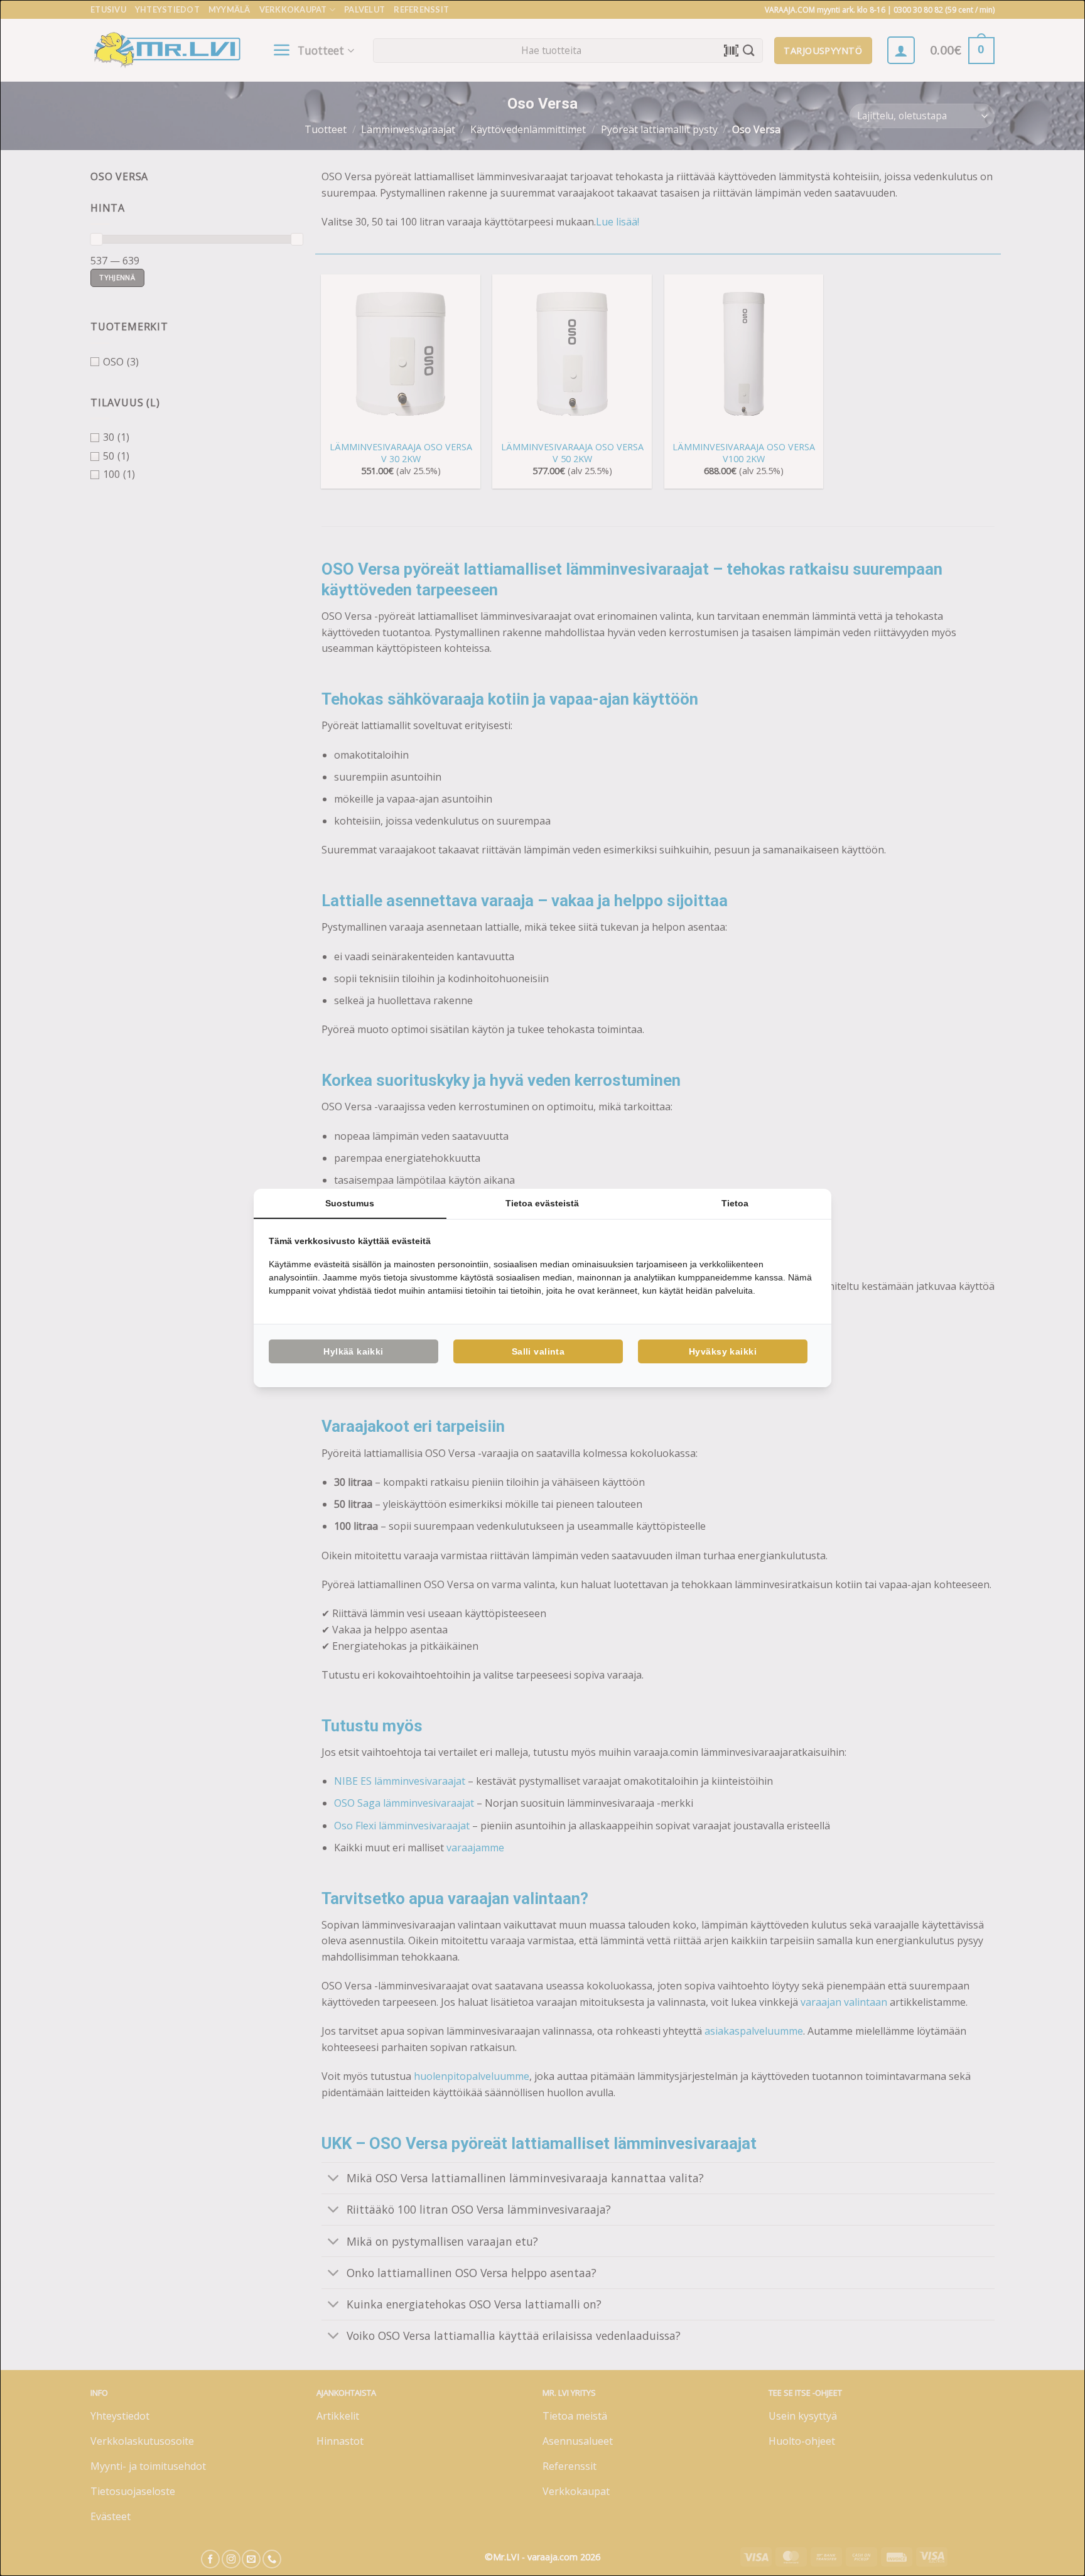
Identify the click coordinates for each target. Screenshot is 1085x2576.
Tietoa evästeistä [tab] (542, 1203)
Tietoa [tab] (735, 1203)
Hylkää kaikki (353, 1351)
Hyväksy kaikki (723, 1351)
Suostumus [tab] (350, 1203)
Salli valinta (538, 1351)
